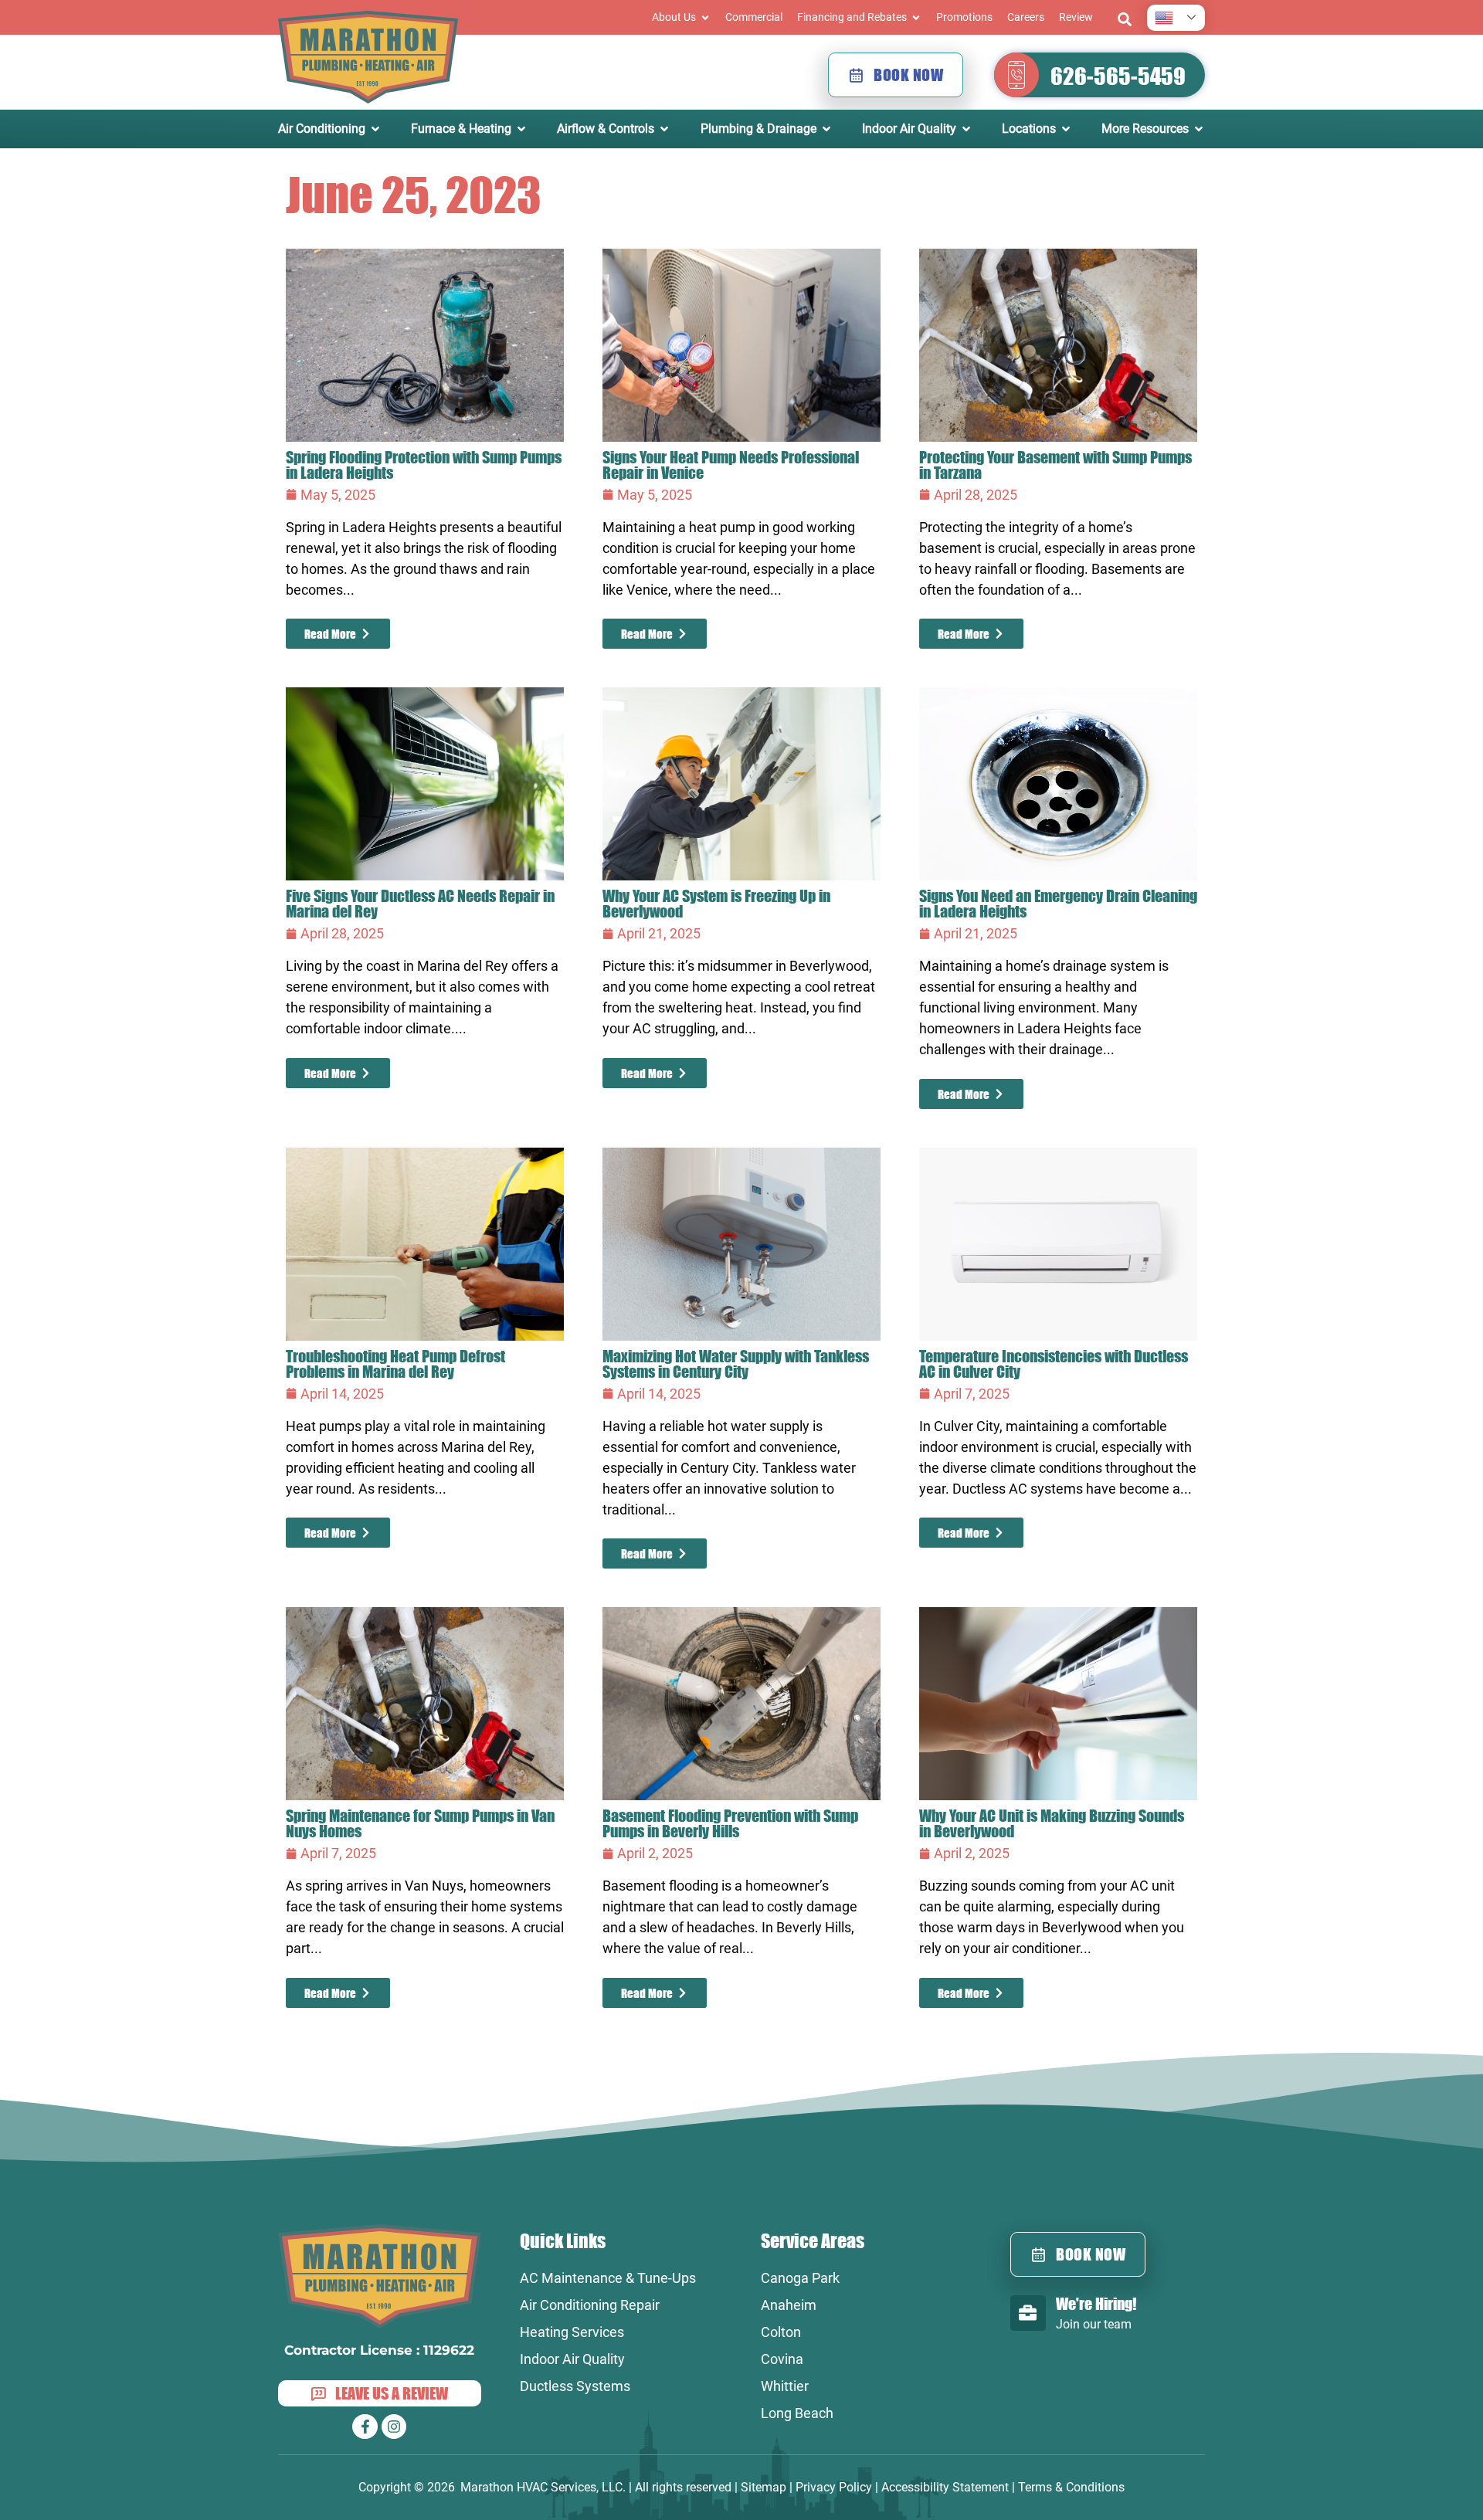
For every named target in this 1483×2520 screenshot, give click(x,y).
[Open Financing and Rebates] (916, 17)
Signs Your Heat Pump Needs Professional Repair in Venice (731, 465)
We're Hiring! (1096, 2303)
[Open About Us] (705, 17)
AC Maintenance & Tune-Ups (608, 2278)
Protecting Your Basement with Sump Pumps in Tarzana (1055, 465)
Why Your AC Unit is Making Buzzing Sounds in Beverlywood (1052, 1823)
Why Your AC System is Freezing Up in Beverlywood (716, 903)
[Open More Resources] (1199, 129)
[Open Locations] (1066, 129)
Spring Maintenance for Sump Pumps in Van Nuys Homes (420, 1823)
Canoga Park (800, 2278)
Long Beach (797, 2413)
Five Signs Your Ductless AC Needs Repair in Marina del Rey (420, 903)
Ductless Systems (575, 2386)
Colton (781, 2332)
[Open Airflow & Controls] (664, 129)
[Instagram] (394, 2427)
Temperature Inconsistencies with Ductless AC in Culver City (1054, 1363)
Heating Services (572, 2332)
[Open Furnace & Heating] (521, 129)
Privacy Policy (834, 2487)
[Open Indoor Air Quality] (966, 129)
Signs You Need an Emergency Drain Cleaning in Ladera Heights (1058, 903)
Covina (782, 2359)
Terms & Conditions (1071, 2487)
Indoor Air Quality (572, 2359)
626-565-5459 (1118, 76)
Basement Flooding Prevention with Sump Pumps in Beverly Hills (730, 1823)
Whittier (785, 2386)
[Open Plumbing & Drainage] (826, 129)
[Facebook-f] (365, 2427)
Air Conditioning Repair (590, 2305)
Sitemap (764, 2487)
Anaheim (789, 2305)
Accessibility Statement (945, 2487)
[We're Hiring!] (1028, 2313)
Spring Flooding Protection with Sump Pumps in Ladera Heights (424, 465)
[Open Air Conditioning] (375, 129)
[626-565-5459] (1016, 75)
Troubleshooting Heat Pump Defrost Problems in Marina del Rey (395, 1363)
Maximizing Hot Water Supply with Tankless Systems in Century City (736, 1363)
